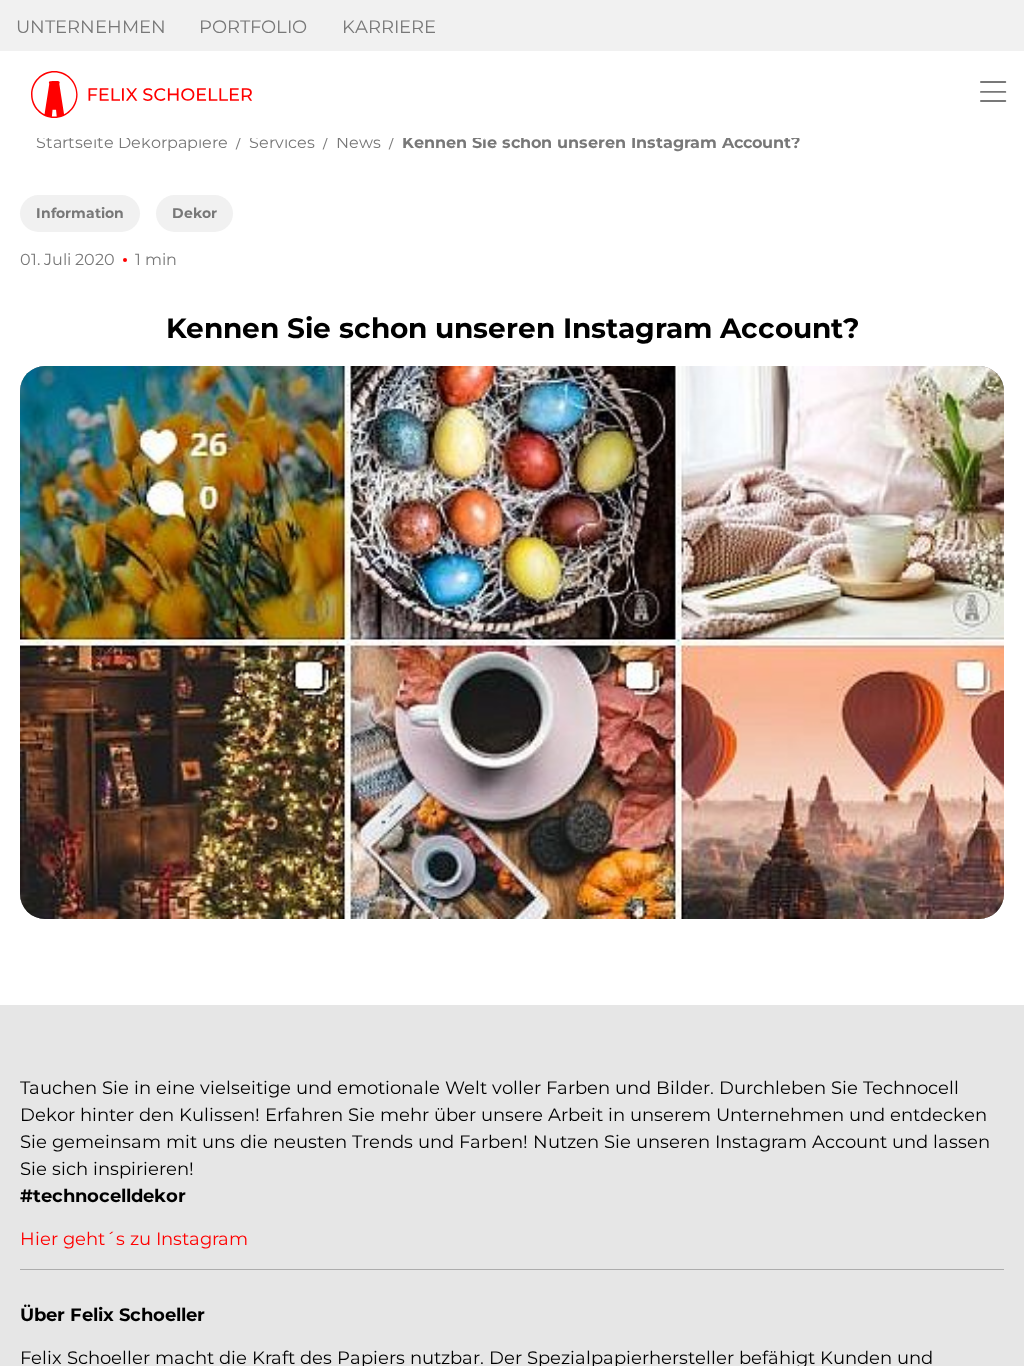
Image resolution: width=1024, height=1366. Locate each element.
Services (282, 142)
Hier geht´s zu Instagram (134, 1239)
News (358, 142)
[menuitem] (91, 27)
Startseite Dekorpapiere (132, 142)
